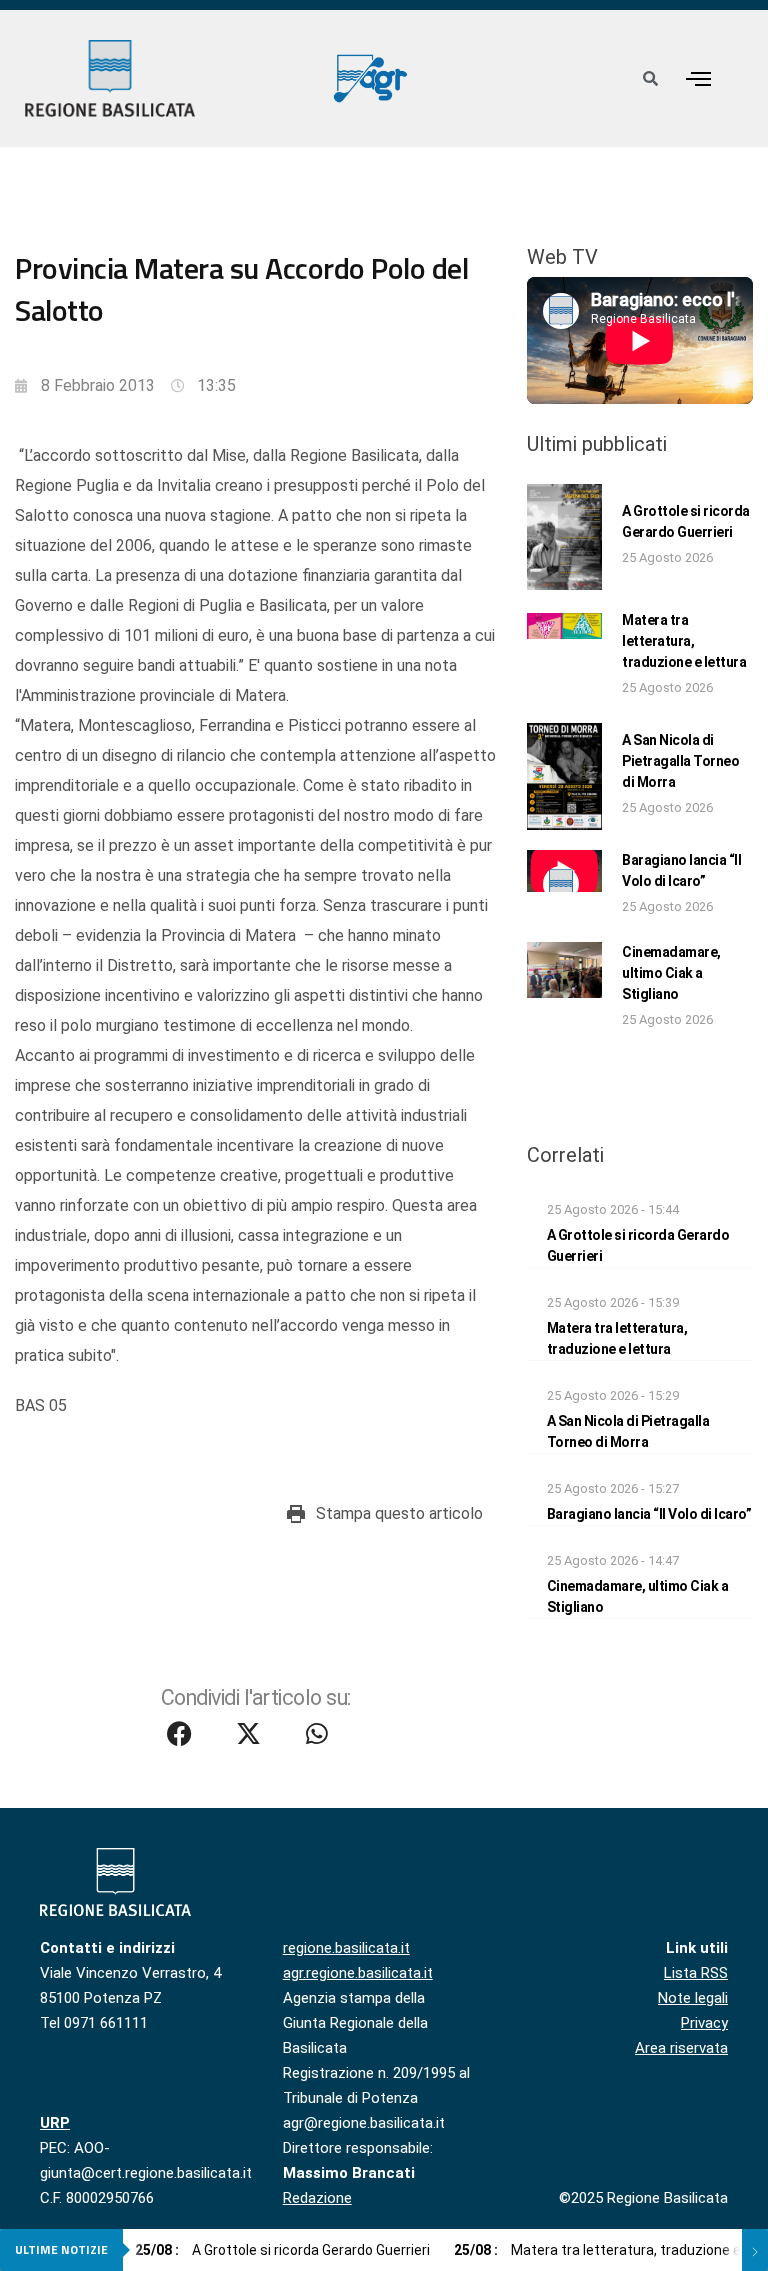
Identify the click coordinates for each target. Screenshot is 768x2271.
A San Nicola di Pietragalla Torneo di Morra (680, 761)
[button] (698, 78)
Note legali (693, 1998)
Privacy (704, 2023)
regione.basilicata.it (346, 1948)
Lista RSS (696, 1973)
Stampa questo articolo (399, 1513)
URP (55, 2123)
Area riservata (681, 2048)
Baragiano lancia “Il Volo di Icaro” (649, 1514)
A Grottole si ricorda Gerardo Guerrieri (282, 2250)
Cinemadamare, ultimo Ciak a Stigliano (671, 973)
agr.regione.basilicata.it (358, 1973)
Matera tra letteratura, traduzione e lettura (684, 641)
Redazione (317, 2198)
